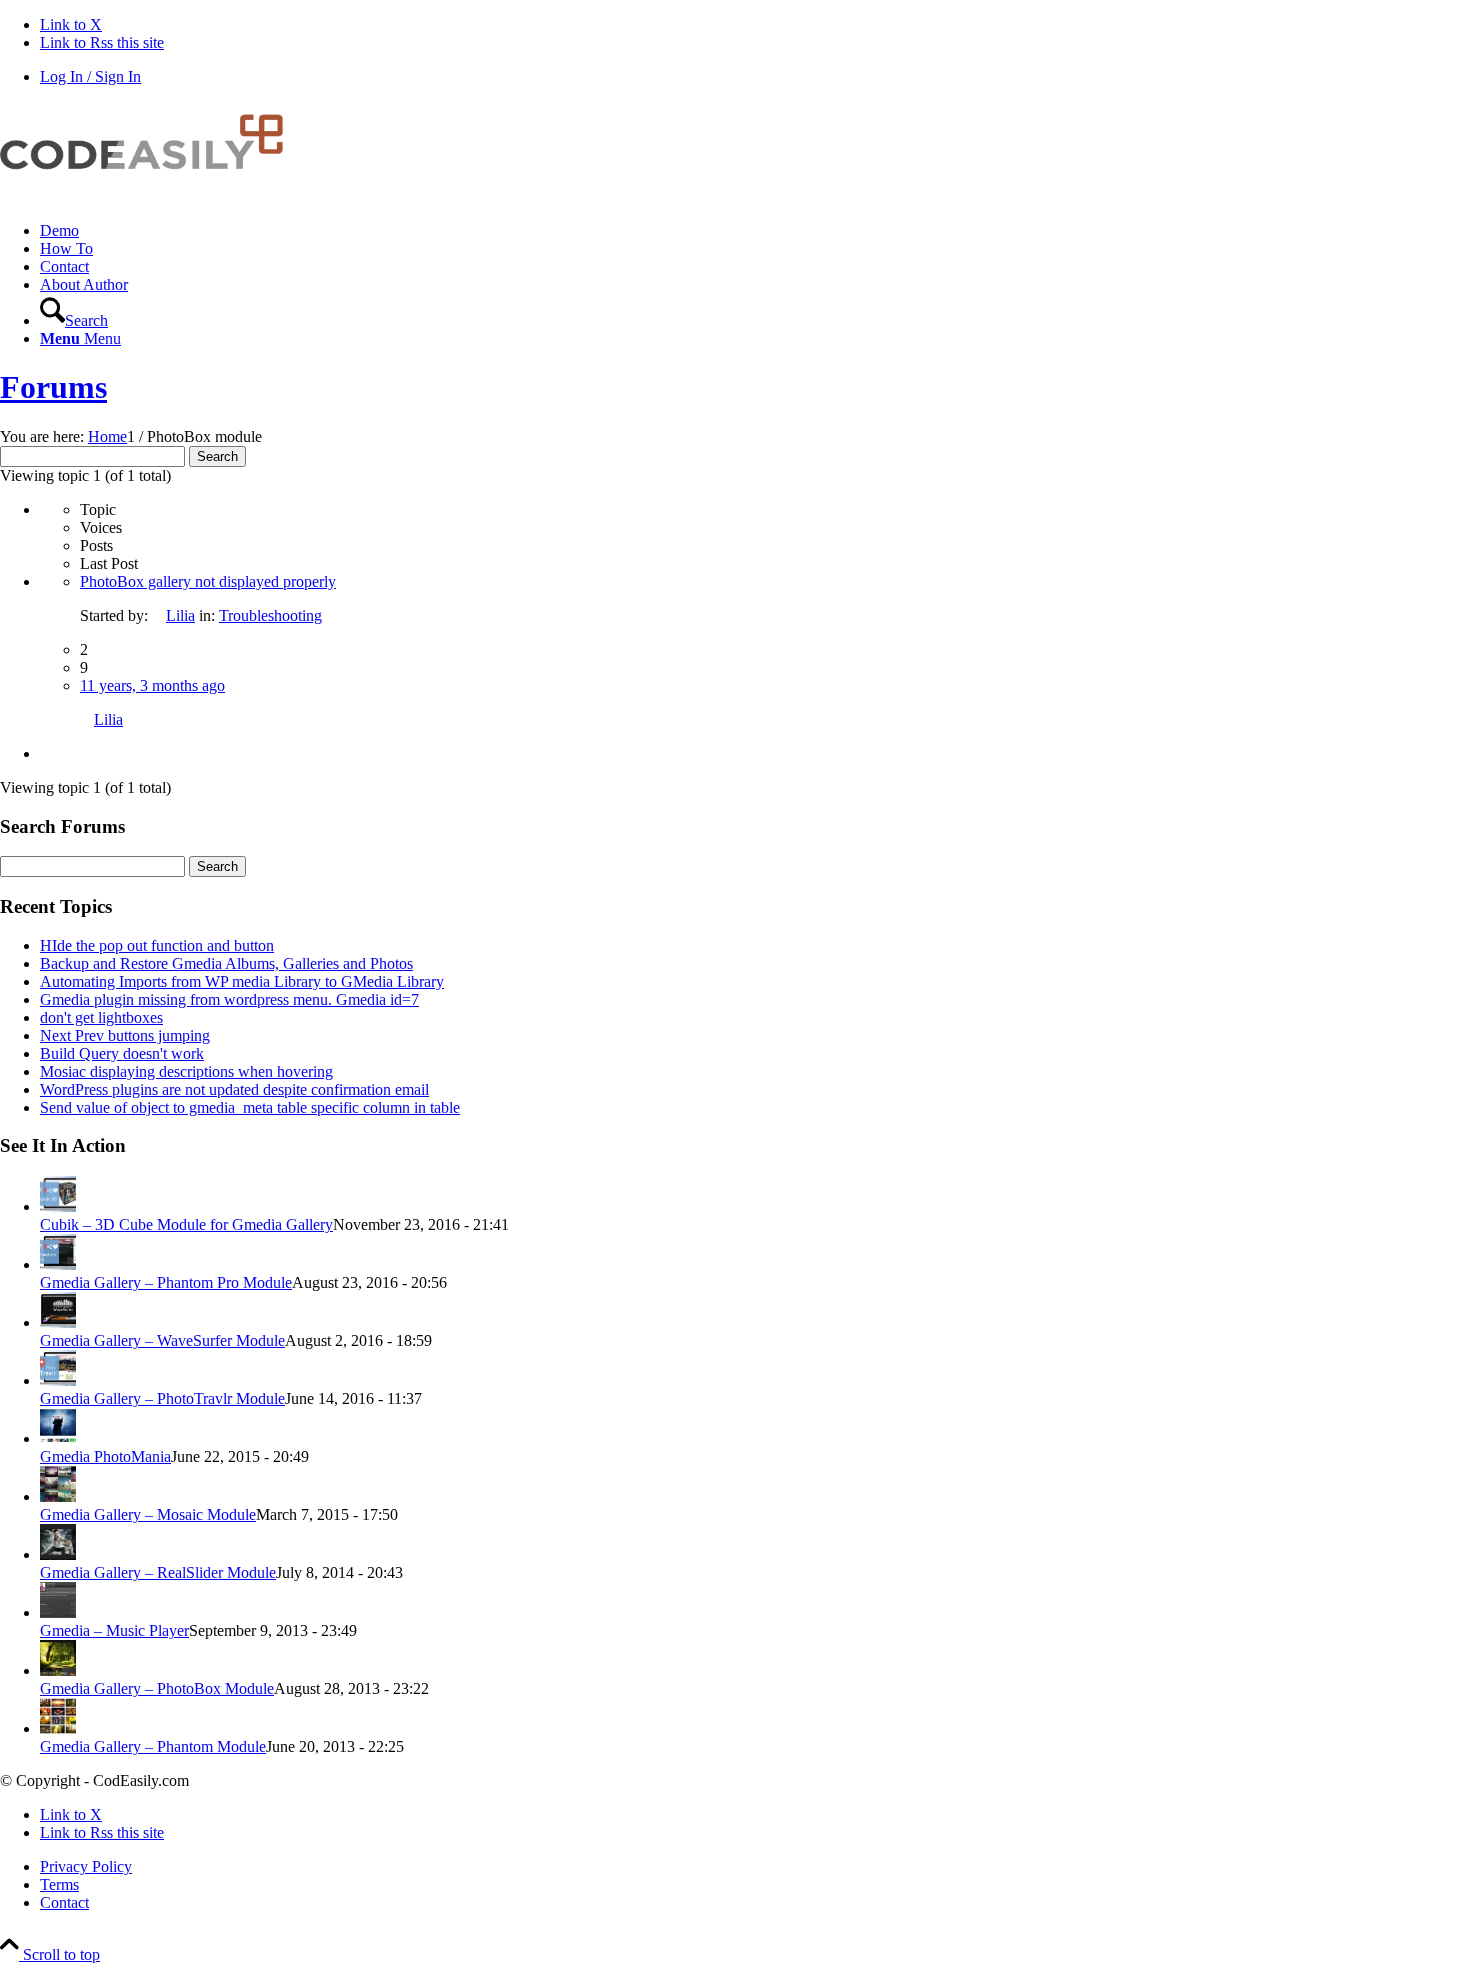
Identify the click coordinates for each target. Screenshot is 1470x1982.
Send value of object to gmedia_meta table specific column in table (250, 1107)
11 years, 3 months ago (152, 685)
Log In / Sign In (90, 76)
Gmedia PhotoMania (105, 1456)
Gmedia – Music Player (114, 1630)
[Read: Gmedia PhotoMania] (58, 1438)
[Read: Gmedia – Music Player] (58, 1612)
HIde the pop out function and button (157, 945)
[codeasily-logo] (150, 196)
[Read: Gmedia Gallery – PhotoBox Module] (58, 1670)
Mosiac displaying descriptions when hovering (186, 1071)
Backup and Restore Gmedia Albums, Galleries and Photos (226, 963)
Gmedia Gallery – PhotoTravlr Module (162, 1398)
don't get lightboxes (101, 1017)
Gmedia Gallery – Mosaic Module (148, 1514)
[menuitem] (755, 231)
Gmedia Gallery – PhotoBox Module (157, 1688)
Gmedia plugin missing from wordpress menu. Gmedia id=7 (229, 999)
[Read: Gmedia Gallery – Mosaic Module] (58, 1496)
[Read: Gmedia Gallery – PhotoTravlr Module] (58, 1380)
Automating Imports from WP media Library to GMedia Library (242, 981)
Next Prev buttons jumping (125, 1035)
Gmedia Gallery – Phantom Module (153, 1746)
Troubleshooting (270, 615)
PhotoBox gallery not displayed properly (208, 581)
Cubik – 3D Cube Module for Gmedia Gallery (186, 1224)
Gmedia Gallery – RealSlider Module (158, 1572)
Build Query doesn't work (122, 1053)
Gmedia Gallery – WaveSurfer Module (162, 1340)
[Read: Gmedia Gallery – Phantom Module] (58, 1728)
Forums (53, 387)
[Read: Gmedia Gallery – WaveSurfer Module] (58, 1322)
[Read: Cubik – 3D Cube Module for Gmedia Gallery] (58, 1206)
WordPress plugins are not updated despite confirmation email (234, 1089)
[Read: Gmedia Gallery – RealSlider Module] (58, 1554)
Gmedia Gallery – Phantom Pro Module (166, 1282)
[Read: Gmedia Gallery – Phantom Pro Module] (58, 1264)
